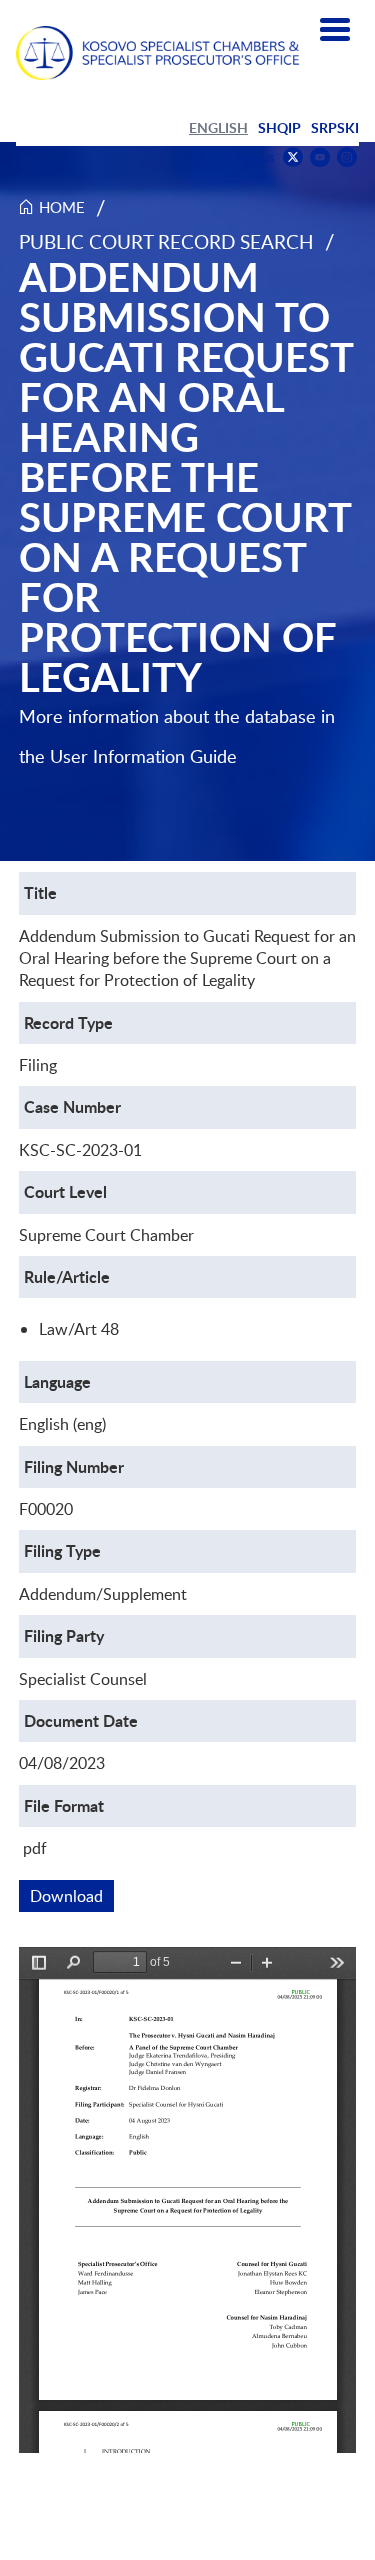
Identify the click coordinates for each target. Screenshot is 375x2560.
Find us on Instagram (347, 157)
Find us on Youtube (320, 157)
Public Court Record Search (166, 241)
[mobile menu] (335, 30)
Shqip (279, 127)
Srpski (335, 127)
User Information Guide (143, 756)
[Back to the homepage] (157, 53)
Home (62, 207)
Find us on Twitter (293, 157)
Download (72, 1896)
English (218, 127)
